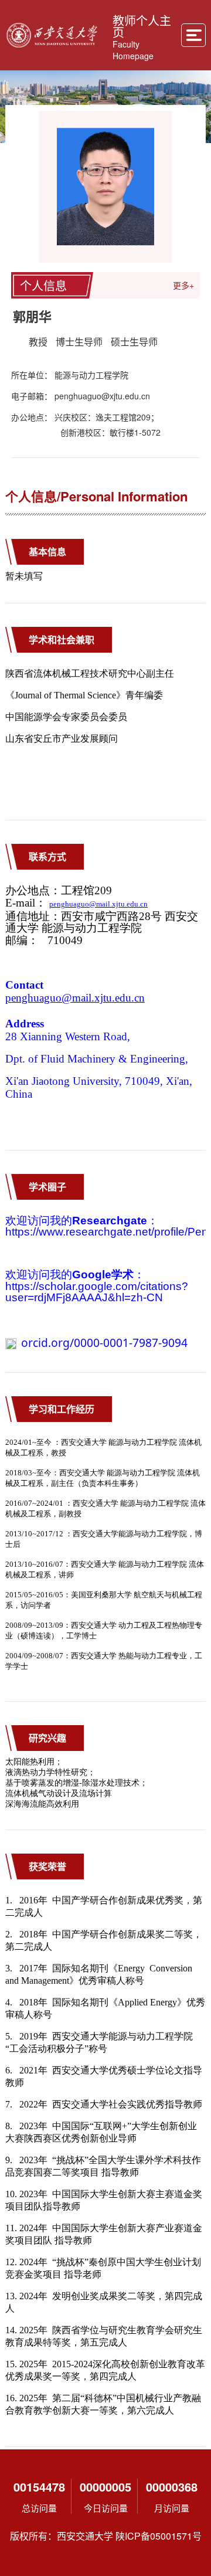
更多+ (183, 285)
